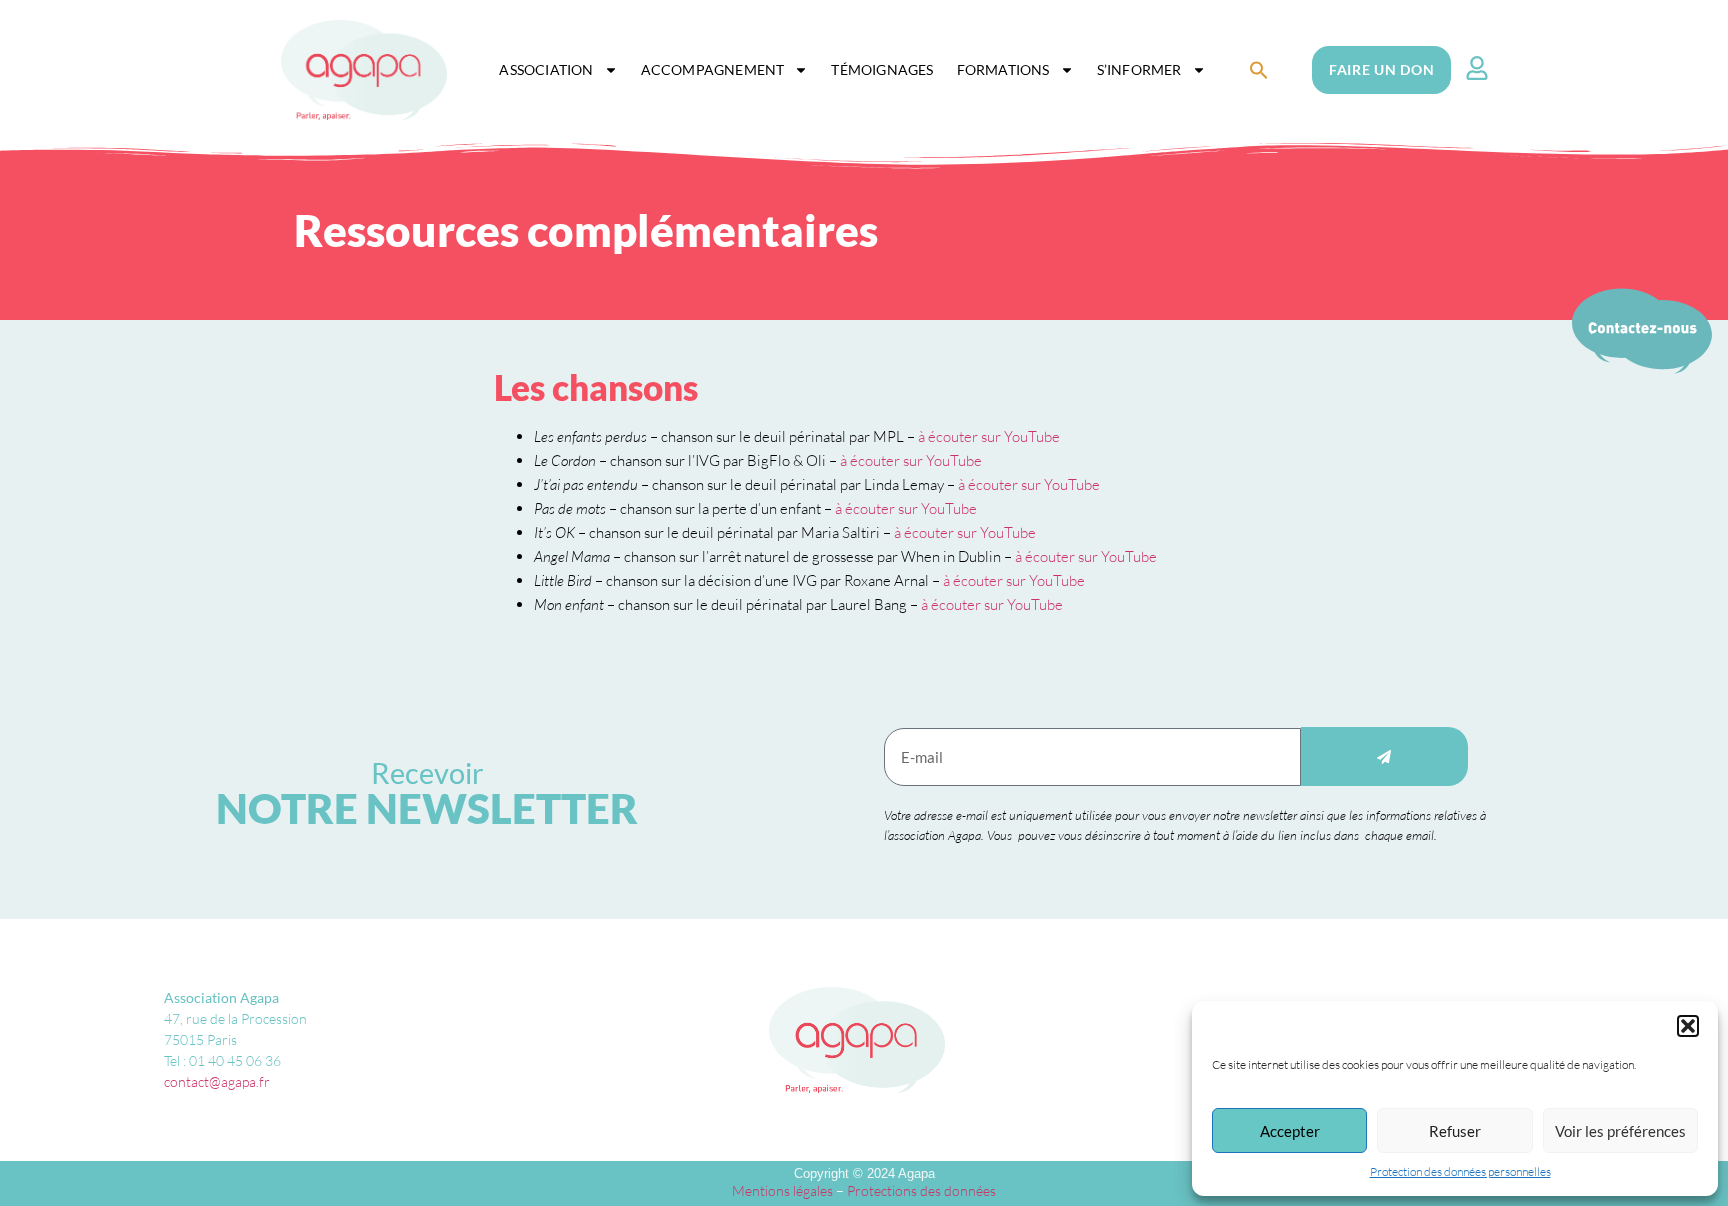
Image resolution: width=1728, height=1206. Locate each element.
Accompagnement (713, 69)
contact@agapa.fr (217, 1081)
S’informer (1139, 69)
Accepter (1290, 1131)
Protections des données (921, 1190)
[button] (1688, 1026)
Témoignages (882, 69)
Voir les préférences (1620, 1131)
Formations (1003, 69)
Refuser (1455, 1131)
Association (546, 69)
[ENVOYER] (1384, 756)
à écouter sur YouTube (989, 436)
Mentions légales (782, 1190)
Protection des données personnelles (1460, 1171)
